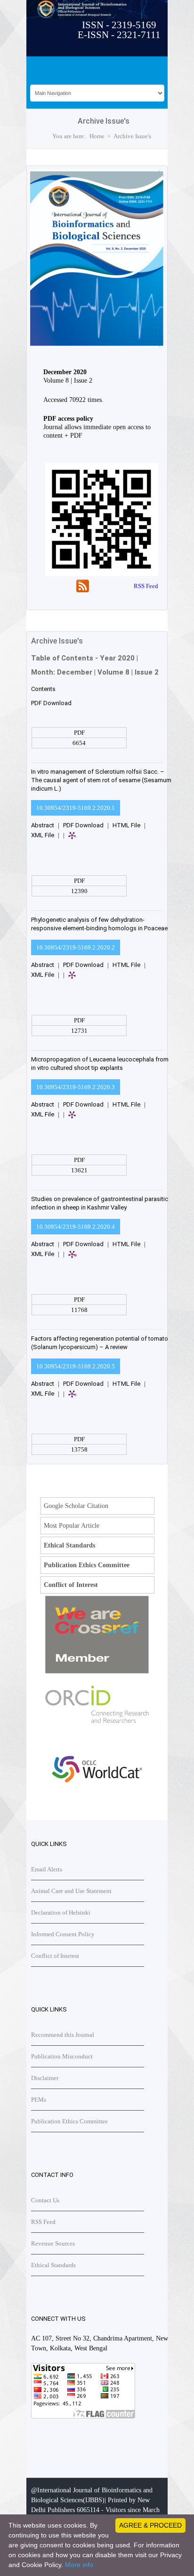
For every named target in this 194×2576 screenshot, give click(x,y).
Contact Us (45, 2200)
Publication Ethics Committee (87, 1565)
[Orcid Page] (97, 1801)
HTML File (126, 825)
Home (97, 136)
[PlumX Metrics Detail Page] (89, 840)
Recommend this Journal (63, 2035)
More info (79, 2565)
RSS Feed (146, 586)
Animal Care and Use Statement (71, 1891)
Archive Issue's (132, 136)
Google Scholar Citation (76, 1506)
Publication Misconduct (62, 2056)
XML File (43, 835)
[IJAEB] (95, 345)
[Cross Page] (97, 1671)
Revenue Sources (53, 2243)
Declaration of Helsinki (61, 1912)
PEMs (39, 2100)
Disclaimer (45, 2078)
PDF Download (51, 703)
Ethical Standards (69, 1545)
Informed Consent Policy (63, 1934)
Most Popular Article (72, 1526)
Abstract (43, 825)
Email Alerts (47, 1869)
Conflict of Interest (71, 1585)
